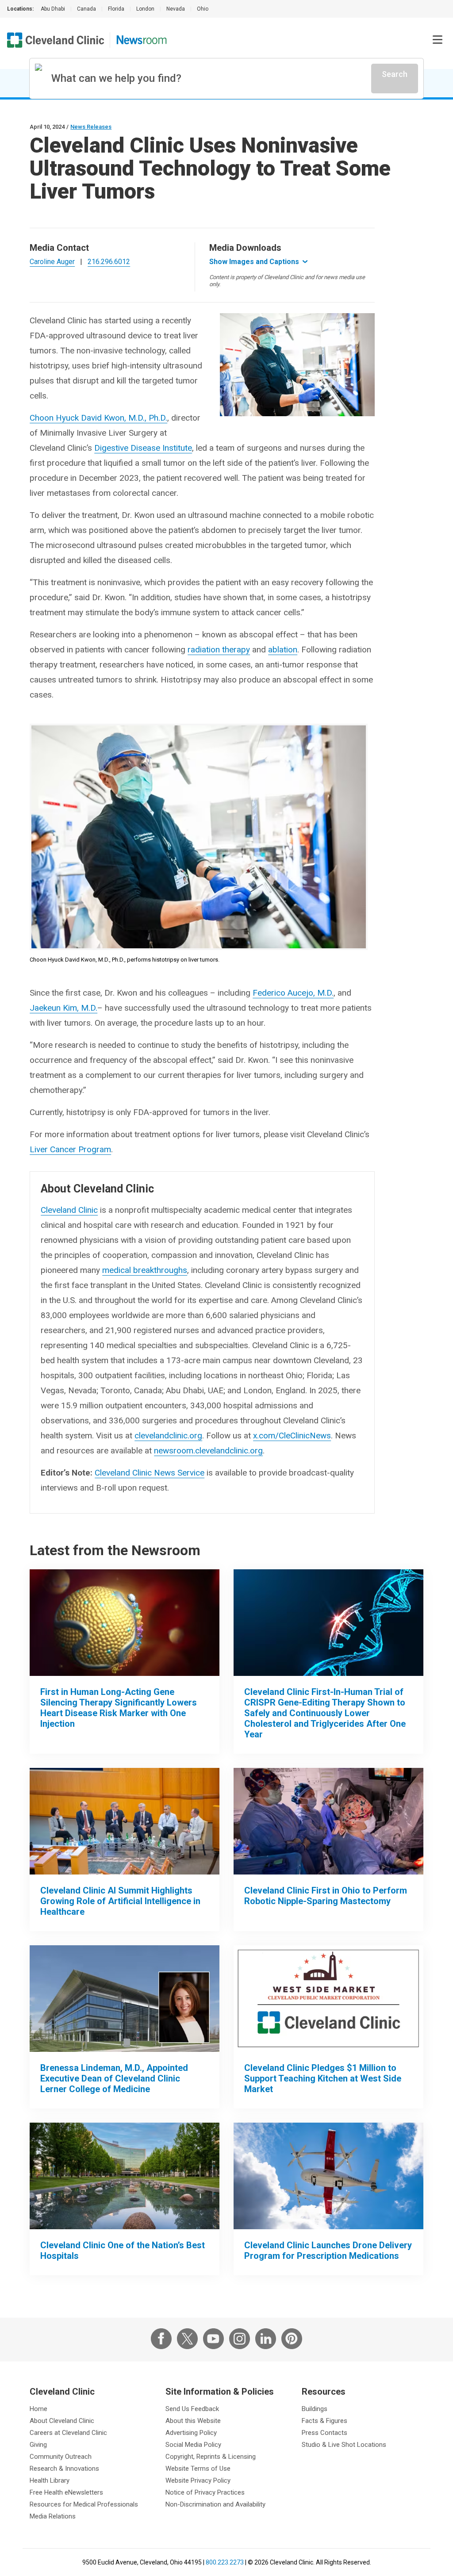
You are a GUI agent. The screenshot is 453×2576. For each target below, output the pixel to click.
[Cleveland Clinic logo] (56, 40)
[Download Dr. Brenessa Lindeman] (125, 1999)
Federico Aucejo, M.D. (293, 993)
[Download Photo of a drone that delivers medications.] (328, 2176)
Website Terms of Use (198, 2469)
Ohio (203, 9)
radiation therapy (219, 650)
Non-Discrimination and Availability (215, 2504)
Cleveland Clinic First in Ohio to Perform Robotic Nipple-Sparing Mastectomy (326, 1896)
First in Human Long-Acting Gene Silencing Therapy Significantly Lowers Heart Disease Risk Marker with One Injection (119, 1708)
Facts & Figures (324, 2421)
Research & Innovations (64, 2469)
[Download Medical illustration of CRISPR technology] (328, 1623)
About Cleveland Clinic (62, 2421)
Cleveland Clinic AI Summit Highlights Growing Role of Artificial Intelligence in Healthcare (120, 1901)
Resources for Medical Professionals (84, 2504)
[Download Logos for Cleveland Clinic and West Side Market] (328, 1999)
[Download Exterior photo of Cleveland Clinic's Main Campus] (125, 2176)
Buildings (315, 2409)
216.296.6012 (109, 262)
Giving (38, 2445)
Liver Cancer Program (70, 1149)
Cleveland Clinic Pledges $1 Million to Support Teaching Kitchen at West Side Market (323, 2078)
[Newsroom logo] (142, 40)
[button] (438, 40)
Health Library (50, 2480)
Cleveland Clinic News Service (150, 1473)
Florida (116, 9)
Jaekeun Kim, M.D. (63, 1008)
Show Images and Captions (254, 262)
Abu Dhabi (53, 9)
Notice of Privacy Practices (205, 2492)
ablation (283, 650)
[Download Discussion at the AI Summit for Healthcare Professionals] (125, 1821)
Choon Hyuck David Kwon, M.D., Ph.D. (98, 418)
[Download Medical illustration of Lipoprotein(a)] (125, 1623)
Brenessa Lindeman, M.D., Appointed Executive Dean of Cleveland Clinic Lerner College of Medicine (114, 2078)
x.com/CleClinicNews (292, 1436)
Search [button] (395, 74)
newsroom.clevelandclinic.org (208, 1451)
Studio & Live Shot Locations (344, 2445)
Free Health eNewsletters (66, 2492)
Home (38, 2409)
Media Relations (53, 2516)
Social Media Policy (193, 2445)
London (145, 9)
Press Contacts (324, 2433)
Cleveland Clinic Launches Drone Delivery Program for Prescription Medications (328, 2250)
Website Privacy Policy (198, 2480)
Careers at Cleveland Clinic (68, 2433)
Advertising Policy (191, 2433)
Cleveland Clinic (69, 1210)
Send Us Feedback (192, 2409)
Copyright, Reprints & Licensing (211, 2457)
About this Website (193, 2421)
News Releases (91, 127)
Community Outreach (61, 2457)
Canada (86, 9)
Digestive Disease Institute (143, 448)
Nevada (176, 9)
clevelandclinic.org (168, 1436)
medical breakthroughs (145, 1270)
